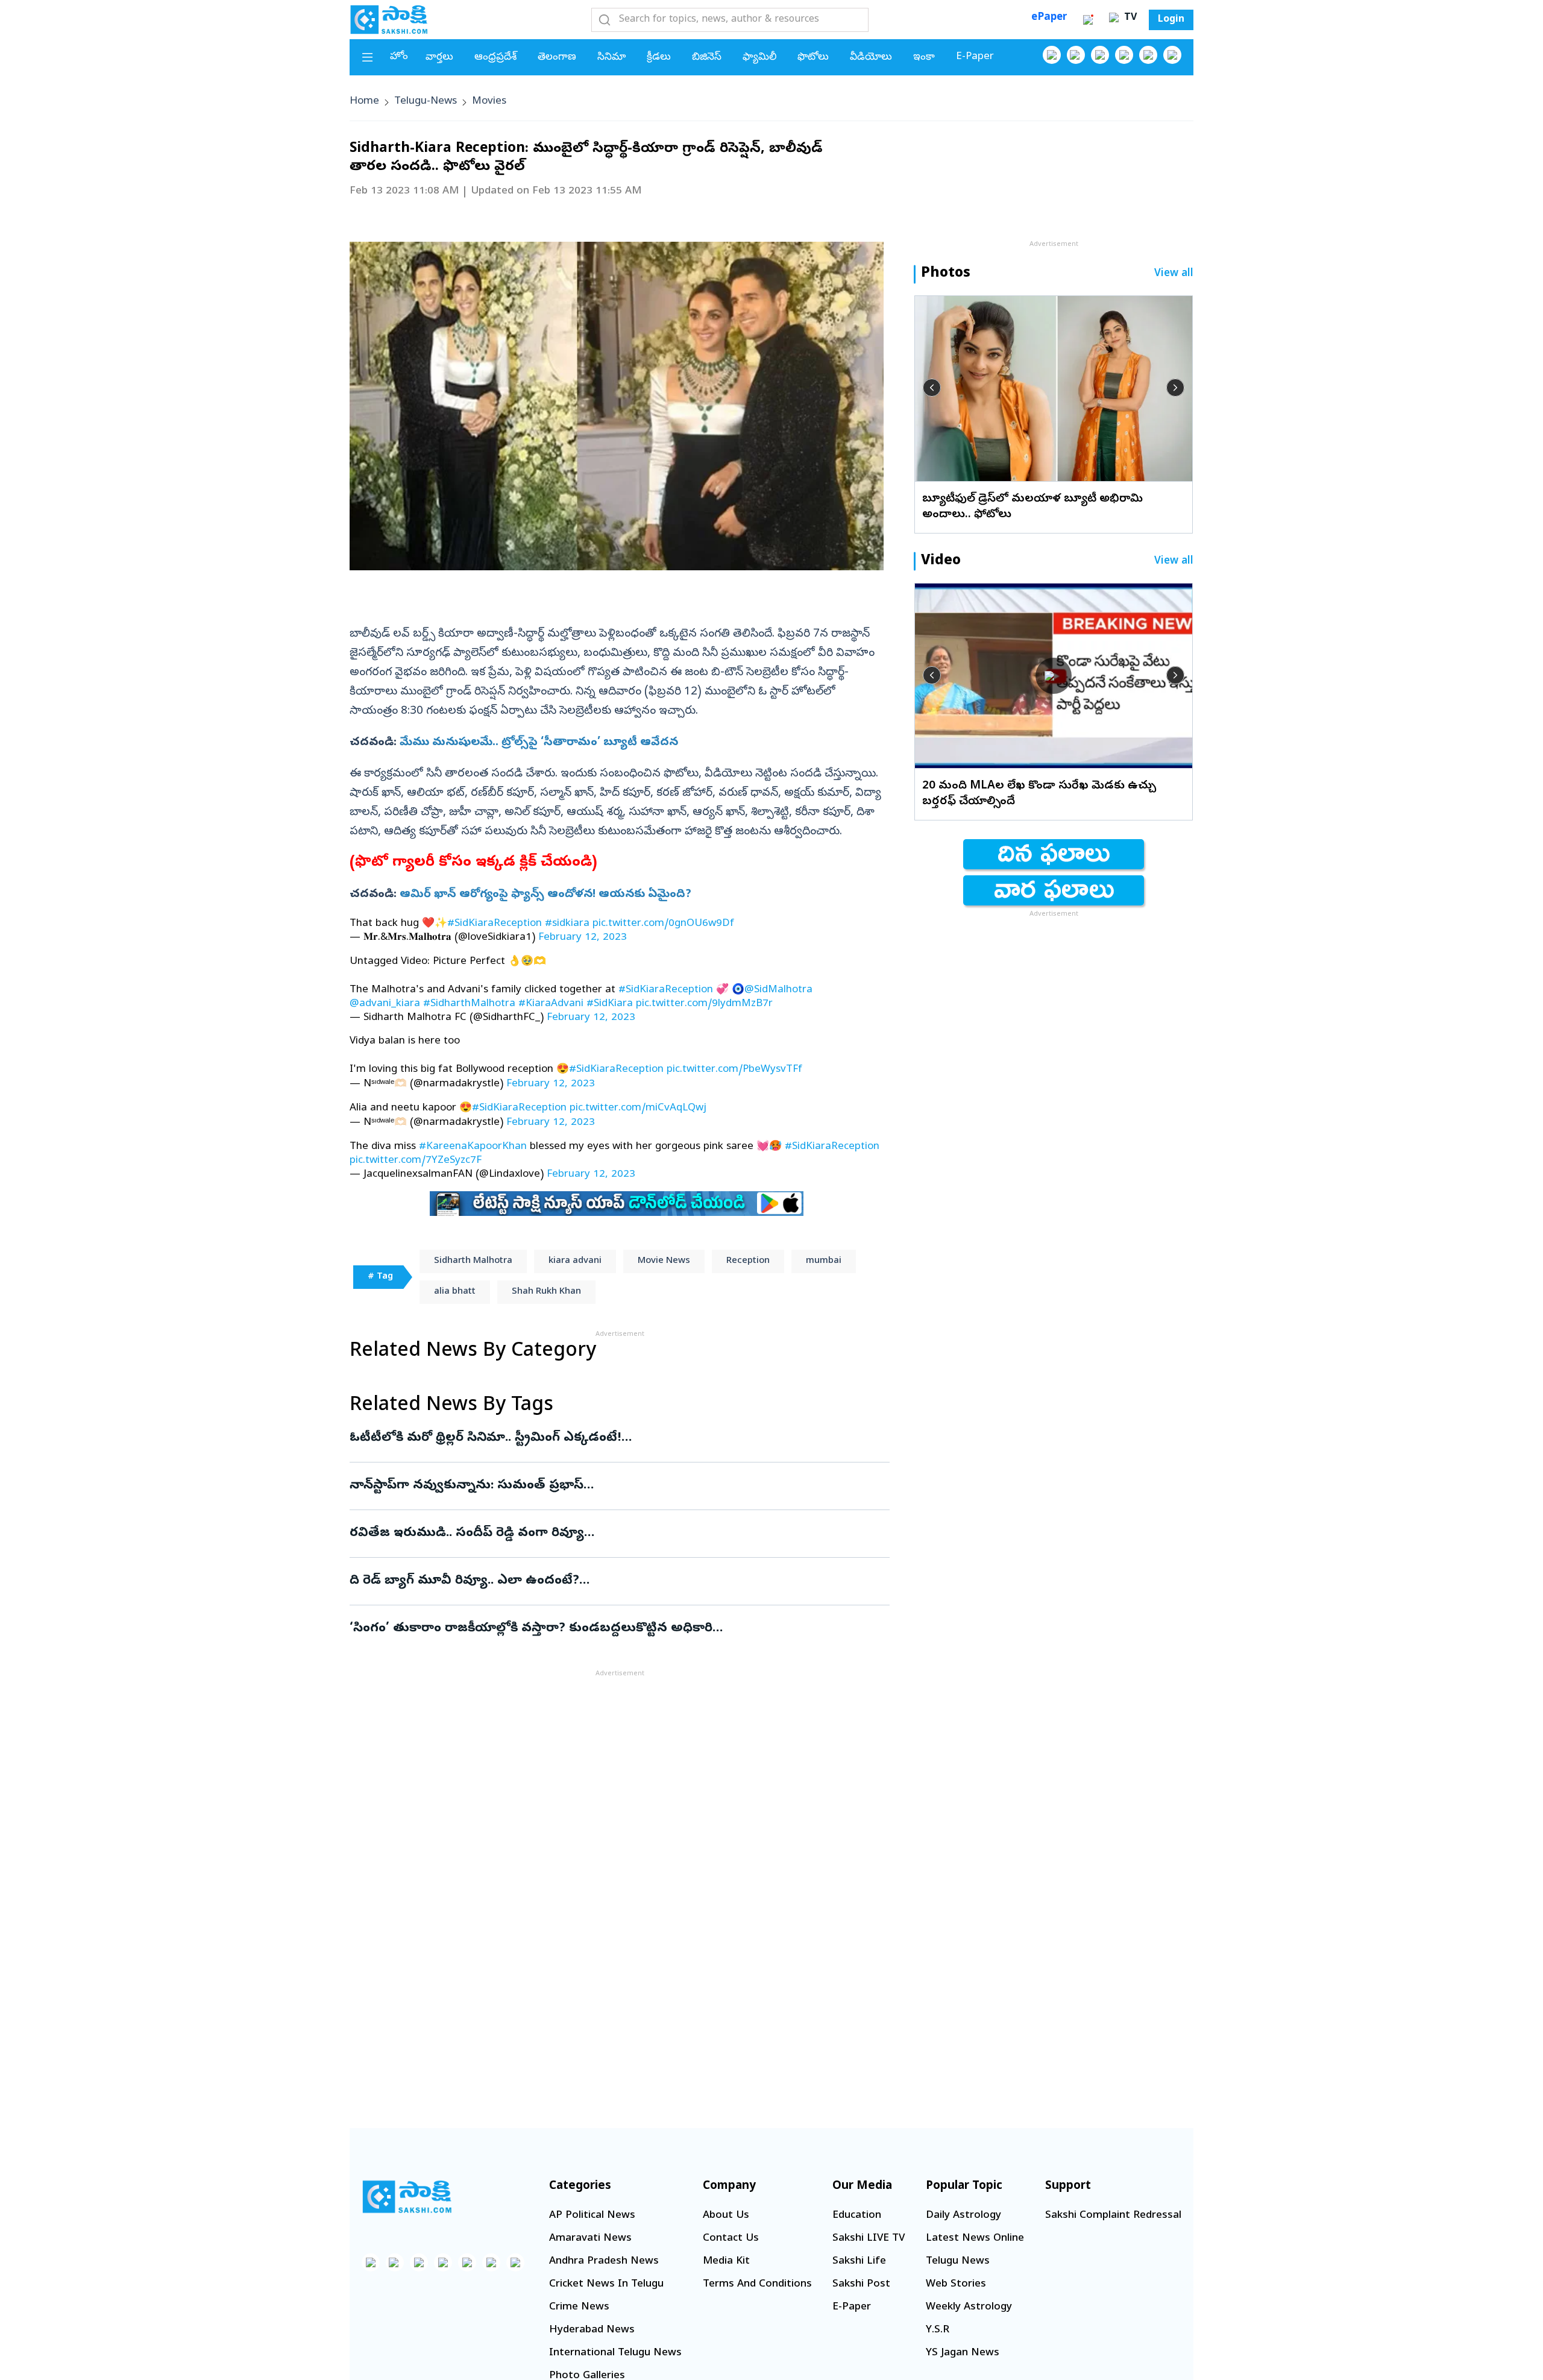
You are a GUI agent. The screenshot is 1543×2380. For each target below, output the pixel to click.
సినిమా (611, 58)
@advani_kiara (385, 1004)
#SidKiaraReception (495, 924)
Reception (748, 1261)
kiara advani (575, 1261)
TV (1129, 18)
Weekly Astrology (969, 2307)
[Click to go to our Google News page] (1172, 55)
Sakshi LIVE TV (869, 2239)
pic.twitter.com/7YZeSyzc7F (416, 1161)
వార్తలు (439, 58)
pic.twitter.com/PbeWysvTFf (734, 1070)
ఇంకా (924, 58)
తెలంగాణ (557, 58)
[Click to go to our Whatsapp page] (1076, 55)
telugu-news (426, 102)
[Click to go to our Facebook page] (1052, 55)
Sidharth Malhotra (473, 1261)
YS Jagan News (963, 2353)
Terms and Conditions (757, 2284)
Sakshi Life (859, 2262)
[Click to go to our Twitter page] (1100, 55)
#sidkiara (567, 924)
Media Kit (726, 2262)
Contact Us (731, 2239)
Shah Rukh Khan (546, 1292)
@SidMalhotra (778, 990)
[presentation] (932, 388)
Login (1171, 20)
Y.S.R (938, 2330)
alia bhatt (455, 1292)
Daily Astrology (963, 2216)
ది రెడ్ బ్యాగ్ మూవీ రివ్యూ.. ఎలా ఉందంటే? (617, 1581)
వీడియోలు (871, 58)
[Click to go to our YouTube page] (1148, 55)
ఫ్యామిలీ (759, 58)
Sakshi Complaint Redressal (1113, 2216)
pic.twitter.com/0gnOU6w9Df (663, 924)
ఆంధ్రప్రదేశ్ (495, 58)
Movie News (664, 1261)
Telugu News (958, 2262)
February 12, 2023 (583, 938)
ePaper (1049, 18)
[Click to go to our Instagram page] (1124, 55)
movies (489, 102)
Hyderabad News (592, 2330)
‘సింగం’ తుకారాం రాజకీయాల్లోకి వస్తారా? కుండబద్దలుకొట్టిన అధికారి (616, 1629)
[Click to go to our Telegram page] (491, 2262)
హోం (399, 57)
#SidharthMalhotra (469, 1004)
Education (857, 2216)
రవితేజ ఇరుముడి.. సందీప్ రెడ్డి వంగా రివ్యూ (619, 1534)
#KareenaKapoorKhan (473, 1147)
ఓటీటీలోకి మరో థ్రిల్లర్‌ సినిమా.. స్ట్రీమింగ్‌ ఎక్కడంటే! (608, 1438)
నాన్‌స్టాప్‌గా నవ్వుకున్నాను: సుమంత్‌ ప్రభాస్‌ (601, 1486)
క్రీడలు (659, 58)
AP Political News (592, 2216)
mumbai (824, 1261)
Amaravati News (590, 2239)
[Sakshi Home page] (389, 19)
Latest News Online (975, 2239)
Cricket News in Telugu (606, 2284)
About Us (726, 2216)
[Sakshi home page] (407, 2197)
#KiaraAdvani (551, 1004)
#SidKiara (610, 1004)
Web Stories (956, 2284)
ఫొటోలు (813, 58)
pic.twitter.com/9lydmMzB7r (704, 1004)
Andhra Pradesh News (604, 2262)
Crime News (579, 2307)
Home (364, 102)
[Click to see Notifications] (1088, 20)
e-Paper (975, 57)
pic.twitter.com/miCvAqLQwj (638, 1108)
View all (1174, 274)
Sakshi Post (861, 2284)
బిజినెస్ (707, 58)
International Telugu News (615, 2353)
